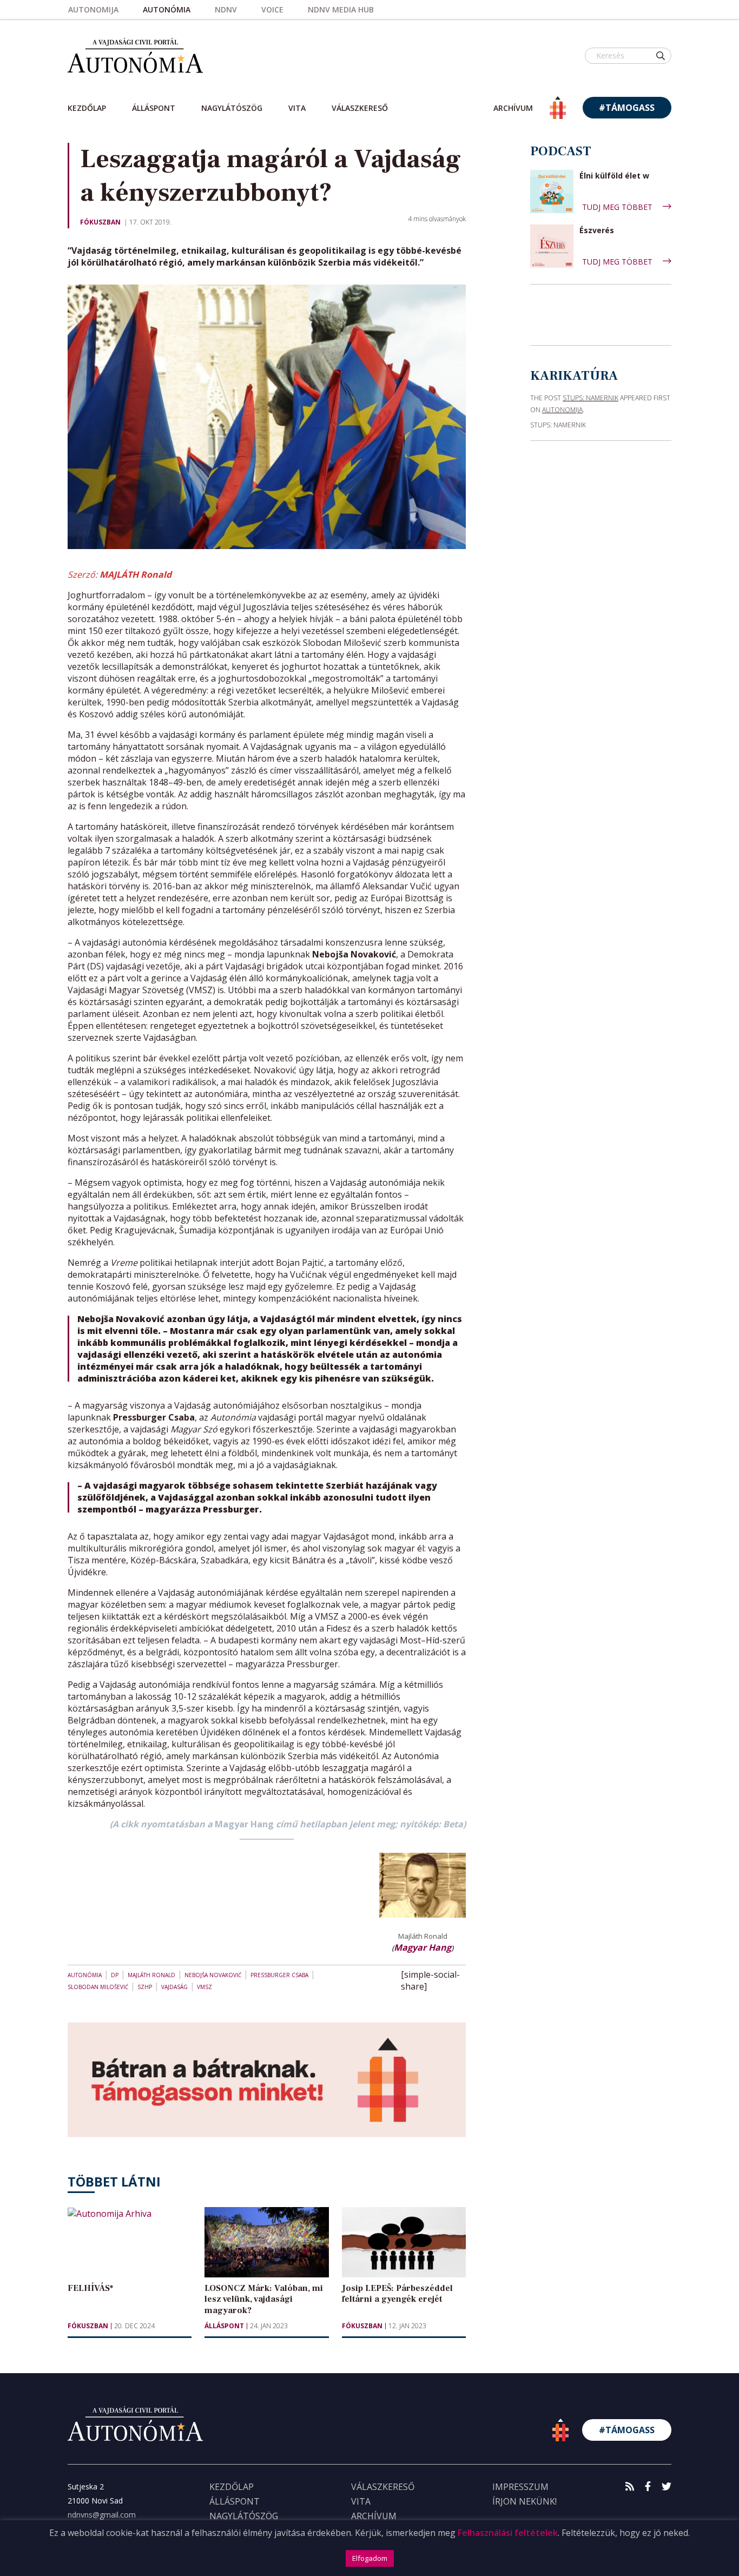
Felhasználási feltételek (508, 2533)
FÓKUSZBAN (100, 222)
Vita (297, 108)
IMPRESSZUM (520, 2487)
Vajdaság (174, 1987)
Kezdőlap (87, 108)
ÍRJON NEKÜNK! (524, 2501)
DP (115, 1975)
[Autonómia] (135, 55)
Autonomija (93, 9)
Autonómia (167, 9)
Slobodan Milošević (98, 1987)
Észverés (597, 231)
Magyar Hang (423, 1947)
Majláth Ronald (151, 1975)
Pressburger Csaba (279, 1975)
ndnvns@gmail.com (102, 2515)
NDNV (226, 9)
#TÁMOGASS (627, 108)
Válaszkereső (360, 108)
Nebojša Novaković (213, 1975)
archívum (513, 108)
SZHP (145, 1987)
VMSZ (204, 1987)
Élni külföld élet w (614, 176)
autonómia (85, 1975)
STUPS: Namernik (590, 398)
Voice (272, 9)
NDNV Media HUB (341, 9)
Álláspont (154, 108)
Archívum (374, 2516)
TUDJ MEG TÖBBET (618, 207)
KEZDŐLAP (232, 2487)
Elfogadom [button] (370, 2558)
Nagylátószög (232, 108)
